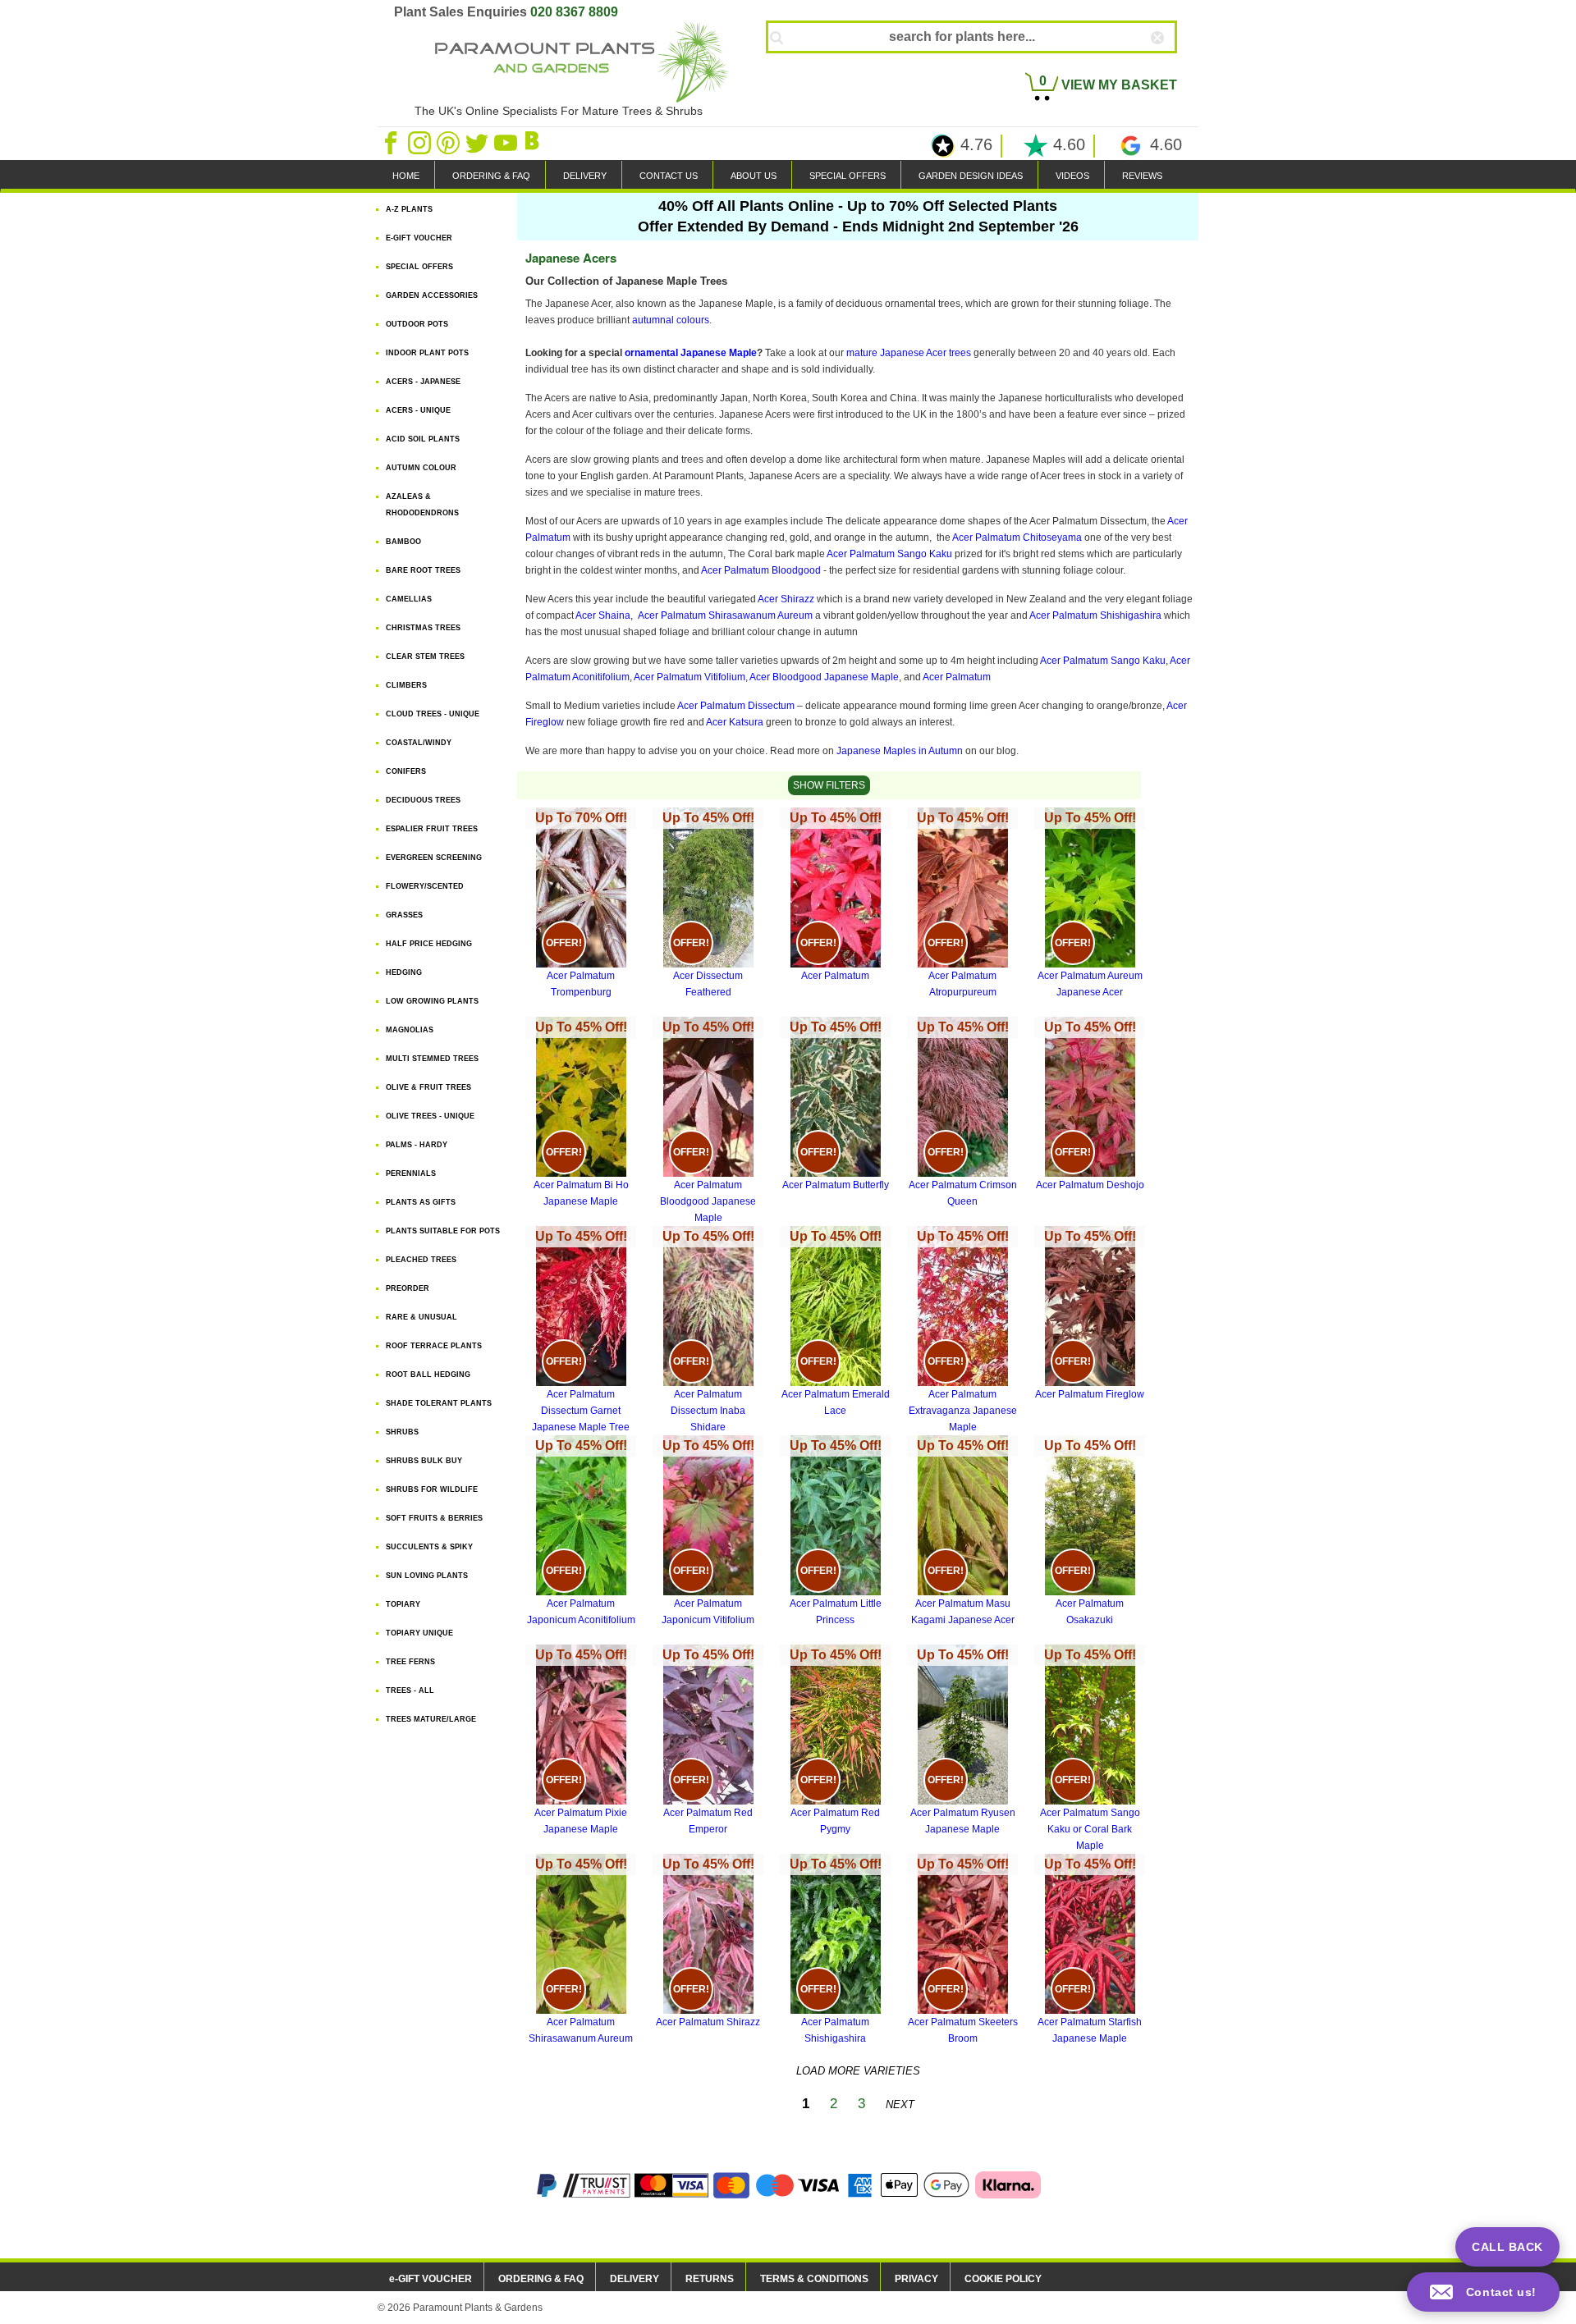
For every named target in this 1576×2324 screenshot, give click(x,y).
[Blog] (534, 142)
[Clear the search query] (1172, 65)
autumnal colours (671, 320)
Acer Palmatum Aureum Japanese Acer (1090, 904)
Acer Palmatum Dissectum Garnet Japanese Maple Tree (581, 1331)
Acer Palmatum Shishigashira (1095, 615)
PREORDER (408, 1288)
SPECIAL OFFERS (848, 176)
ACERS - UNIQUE (418, 410)
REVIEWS (1142, 176)
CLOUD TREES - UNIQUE (433, 714)
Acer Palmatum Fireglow (1090, 1315)
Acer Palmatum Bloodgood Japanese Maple (708, 1122)
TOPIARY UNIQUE (419, 1633)
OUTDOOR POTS (417, 324)
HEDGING (404, 972)
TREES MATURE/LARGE (431, 1719)
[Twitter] (478, 142)
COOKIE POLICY (1003, 2279)
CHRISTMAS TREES (423, 628)
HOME (406, 176)
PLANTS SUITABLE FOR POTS (443, 1231)
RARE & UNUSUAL (421, 1317)
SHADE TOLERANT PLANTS (439, 1403)
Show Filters (829, 785)
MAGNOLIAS (410, 1030)
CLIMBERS (406, 685)
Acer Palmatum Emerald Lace (836, 1323)
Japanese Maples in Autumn (900, 751)
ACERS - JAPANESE (423, 382)
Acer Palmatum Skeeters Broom (963, 1951)
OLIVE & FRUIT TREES (428, 1087)
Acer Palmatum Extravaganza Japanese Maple (963, 1331)
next (900, 2104)
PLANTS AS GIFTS (421, 1202)
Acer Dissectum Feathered (708, 904)
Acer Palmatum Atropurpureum (963, 904)
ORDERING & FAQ (491, 176)
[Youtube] (507, 142)
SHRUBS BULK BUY (424, 1461)
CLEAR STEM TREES (425, 656)
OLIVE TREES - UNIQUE (430, 1116)
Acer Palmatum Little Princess (836, 1532)
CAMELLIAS (409, 599)
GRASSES (404, 915)
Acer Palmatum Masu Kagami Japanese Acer (963, 1532)
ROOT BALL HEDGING (428, 1375)
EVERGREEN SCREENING (434, 858)
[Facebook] (392, 142)
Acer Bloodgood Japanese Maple (824, 677)
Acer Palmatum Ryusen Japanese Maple (963, 1741)
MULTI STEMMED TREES (432, 1059)
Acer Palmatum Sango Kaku (891, 554)
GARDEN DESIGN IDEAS (971, 176)
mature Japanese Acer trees (909, 353)
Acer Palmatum (957, 677)
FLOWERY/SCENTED (425, 886)
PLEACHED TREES (421, 1260)
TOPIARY (403, 1604)
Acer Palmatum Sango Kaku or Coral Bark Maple (1090, 1750)
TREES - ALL (410, 1690)
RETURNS (710, 2279)
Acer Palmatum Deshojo (1090, 1105)
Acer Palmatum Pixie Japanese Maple (581, 1741)
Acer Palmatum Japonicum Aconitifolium (581, 1532)
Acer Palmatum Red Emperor (708, 1741)
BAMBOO (403, 542)
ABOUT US (754, 176)
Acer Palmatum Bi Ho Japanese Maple (581, 1114)
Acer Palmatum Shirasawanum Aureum (726, 615)
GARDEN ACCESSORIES (432, 295)
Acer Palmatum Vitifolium (689, 677)
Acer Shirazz (787, 599)
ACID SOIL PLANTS (423, 439)
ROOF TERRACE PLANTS (434, 1346)
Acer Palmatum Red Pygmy (836, 1741)
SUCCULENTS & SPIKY (429, 1547)
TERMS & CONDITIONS (814, 2279)
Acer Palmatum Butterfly (836, 1105)
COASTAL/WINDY (419, 743)
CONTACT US (669, 176)
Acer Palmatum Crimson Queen (963, 1114)
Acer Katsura (735, 722)
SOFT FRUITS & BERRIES (434, 1518)
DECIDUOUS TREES (423, 800)
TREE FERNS (410, 1662)
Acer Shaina (603, 615)
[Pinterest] (449, 142)
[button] (1483, 2292)
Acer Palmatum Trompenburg (581, 904)
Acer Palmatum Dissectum (737, 706)
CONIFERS (406, 771)
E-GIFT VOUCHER (419, 238)
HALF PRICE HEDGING (429, 944)
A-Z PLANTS (409, 209)
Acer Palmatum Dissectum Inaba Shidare (708, 1331)
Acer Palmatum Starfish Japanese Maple (1090, 1951)
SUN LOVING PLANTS (427, 1576)
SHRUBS (402, 1432)
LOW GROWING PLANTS (432, 1001)
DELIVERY (585, 176)
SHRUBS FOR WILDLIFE (432, 1489)
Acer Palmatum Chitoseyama (1018, 538)
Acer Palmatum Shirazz (708, 1942)
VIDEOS (1072, 176)
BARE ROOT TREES (423, 570)
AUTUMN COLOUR (421, 468)
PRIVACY (916, 2279)
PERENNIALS (411, 1173)
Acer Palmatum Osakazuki (1090, 1532)
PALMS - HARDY (417, 1145)
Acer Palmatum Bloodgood (761, 570)
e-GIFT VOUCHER (431, 2279)
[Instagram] (421, 142)
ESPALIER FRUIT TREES (432, 829)
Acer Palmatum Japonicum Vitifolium (708, 1532)
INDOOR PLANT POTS (427, 353)
